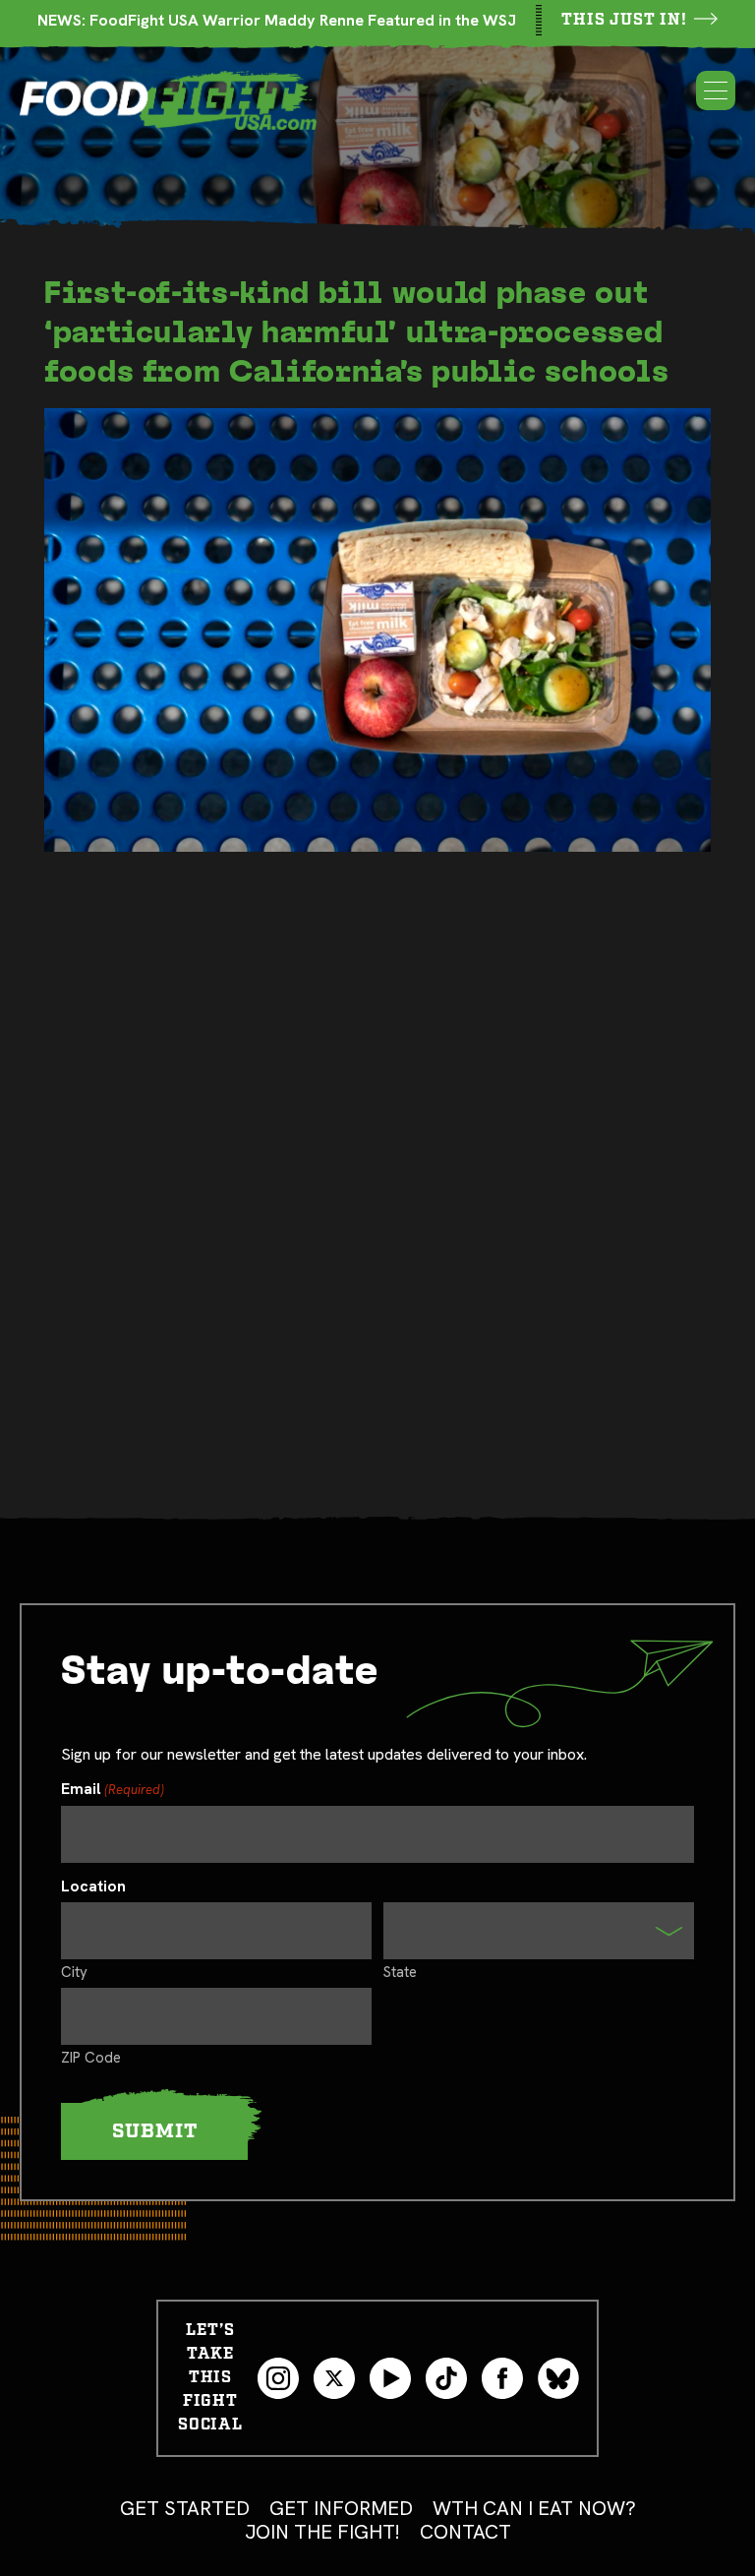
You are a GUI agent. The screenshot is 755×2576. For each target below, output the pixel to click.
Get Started (185, 2508)
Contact (465, 2532)
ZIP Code (91, 2057)
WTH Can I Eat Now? (534, 2508)
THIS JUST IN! (624, 20)
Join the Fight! (322, 2532)
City (74, 1971)
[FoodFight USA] (168, 100)
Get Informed (341, 2508)
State (400, 1971)
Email (113, 1790)
